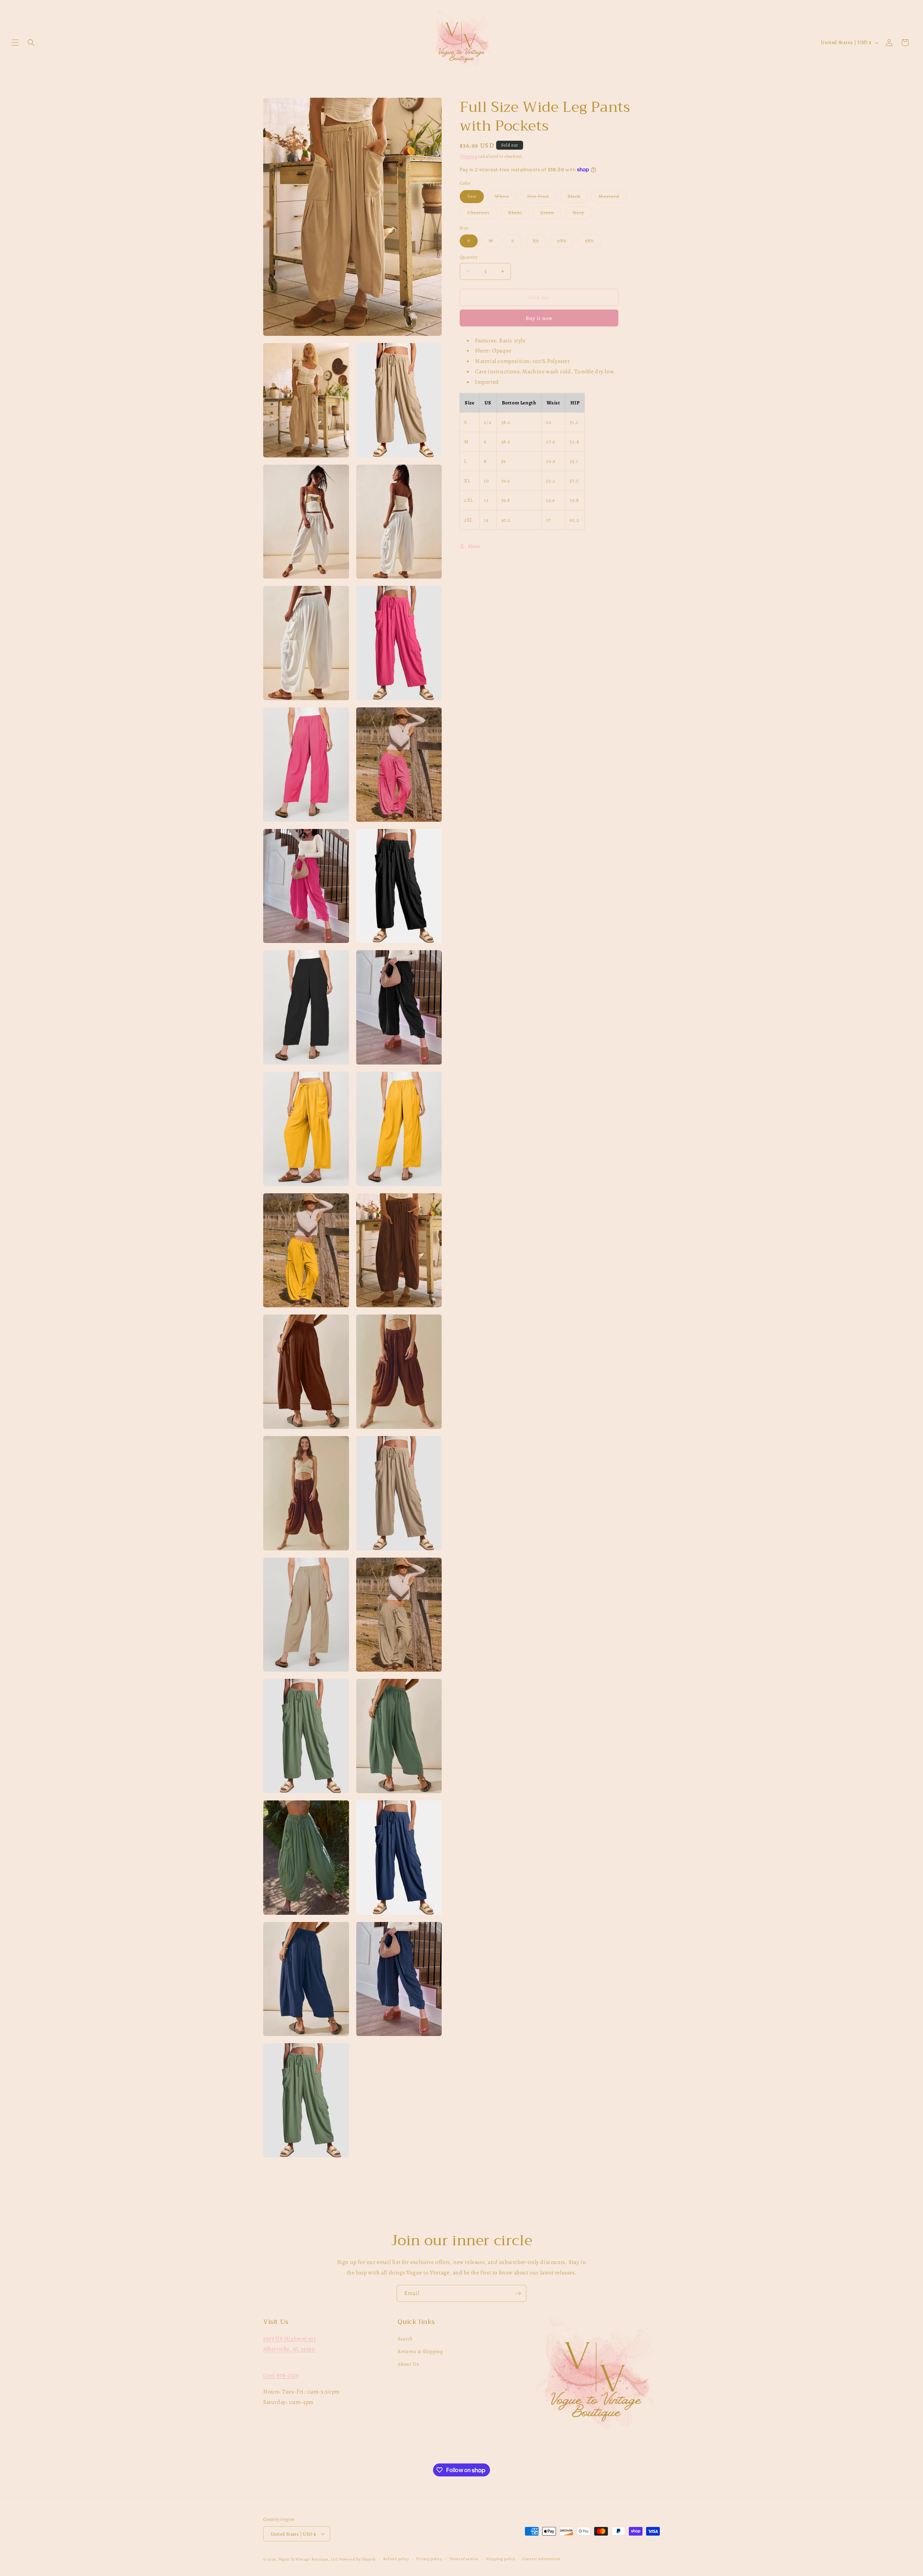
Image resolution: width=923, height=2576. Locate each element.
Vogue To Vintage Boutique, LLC (308, 2559)
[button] (15, 43)
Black (578, 198)
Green (551, 214)
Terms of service (464, 2559)
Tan (476, 198)
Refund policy (396, 2559)
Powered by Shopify (358, 2559)
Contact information (541, 2559)
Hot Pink (542, 198)
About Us (408, 2364)
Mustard (613, 198)
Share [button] (474, 546)
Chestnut (482, 214)
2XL (566, 242)
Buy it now (539, 318)
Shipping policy (501, 2559)
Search (405, 2339)
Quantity (469, 257)
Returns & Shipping (420, 2351)
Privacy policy (429, 2559)
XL (540, 242)
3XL (593, 242)
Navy (582, 214)
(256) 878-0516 (281, 2375)
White (506, 198)
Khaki (519, 214)
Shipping (469, 156)
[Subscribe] (518, 2293)
